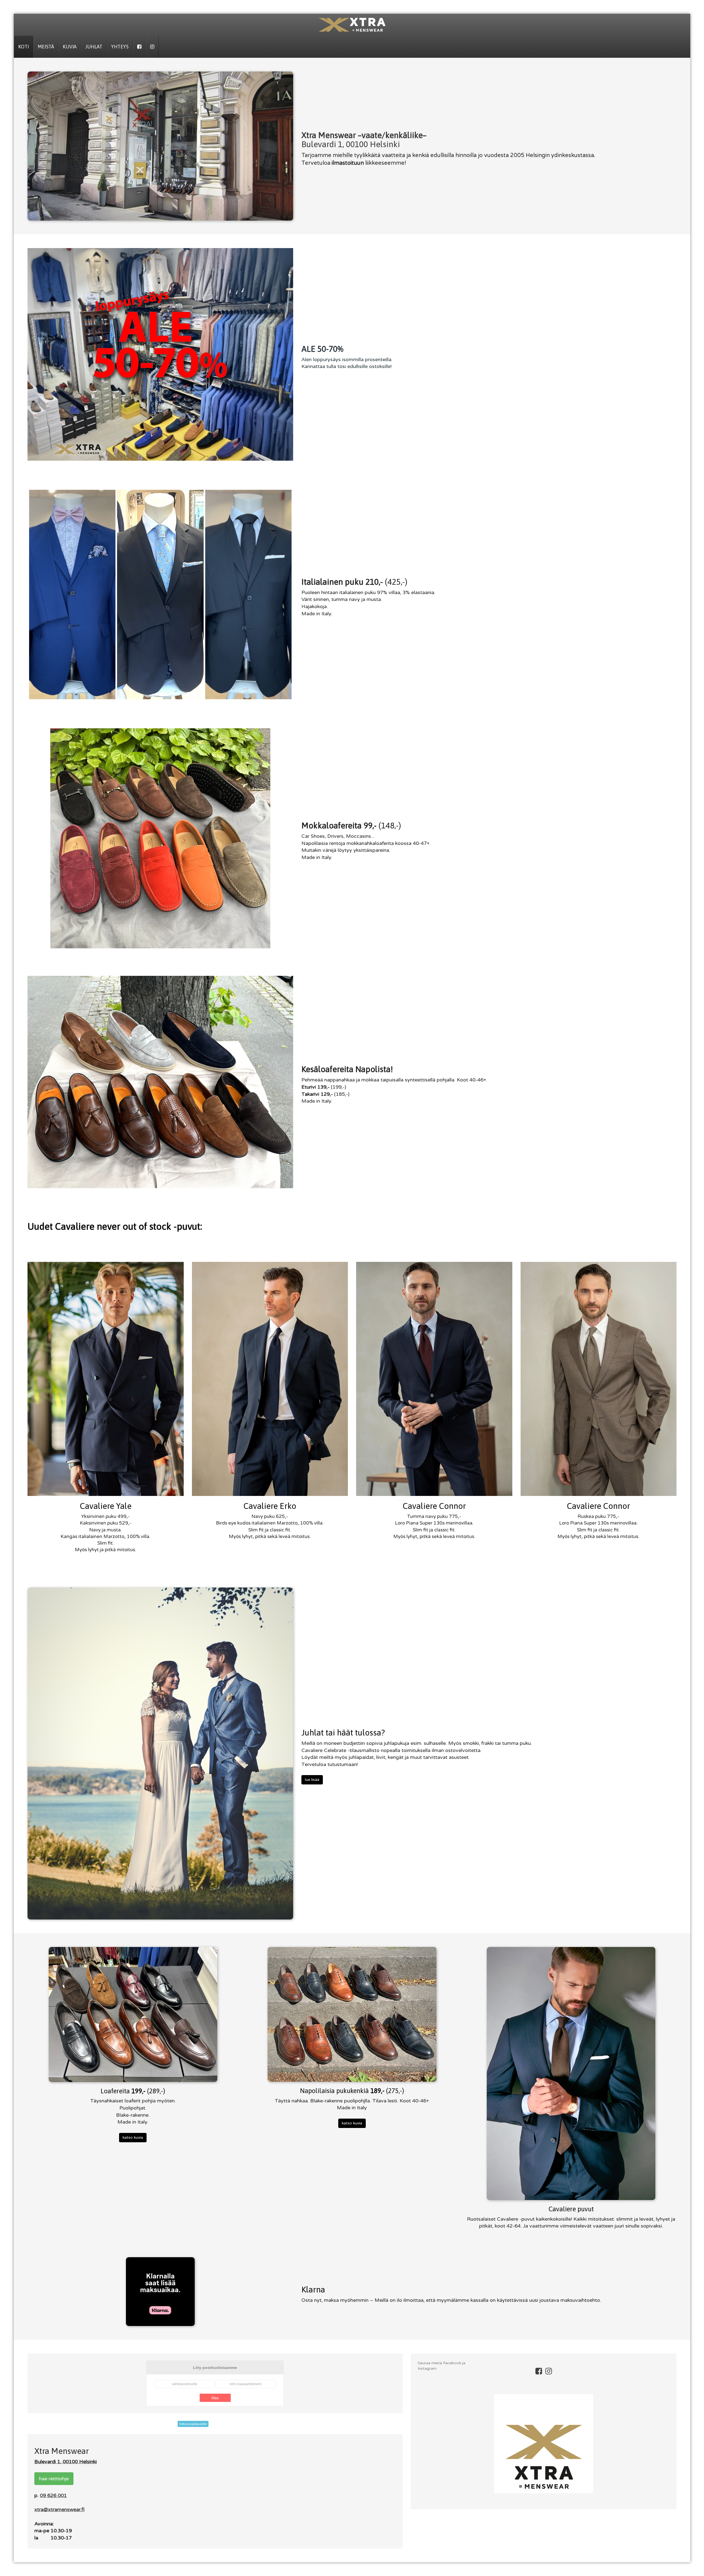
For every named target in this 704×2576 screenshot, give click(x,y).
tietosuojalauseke (193, 2424)
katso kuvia (133, 2137)
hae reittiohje (54, 2479)
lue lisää (312, 1780)
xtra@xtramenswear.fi (59, 2509)
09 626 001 (53, 2495)
